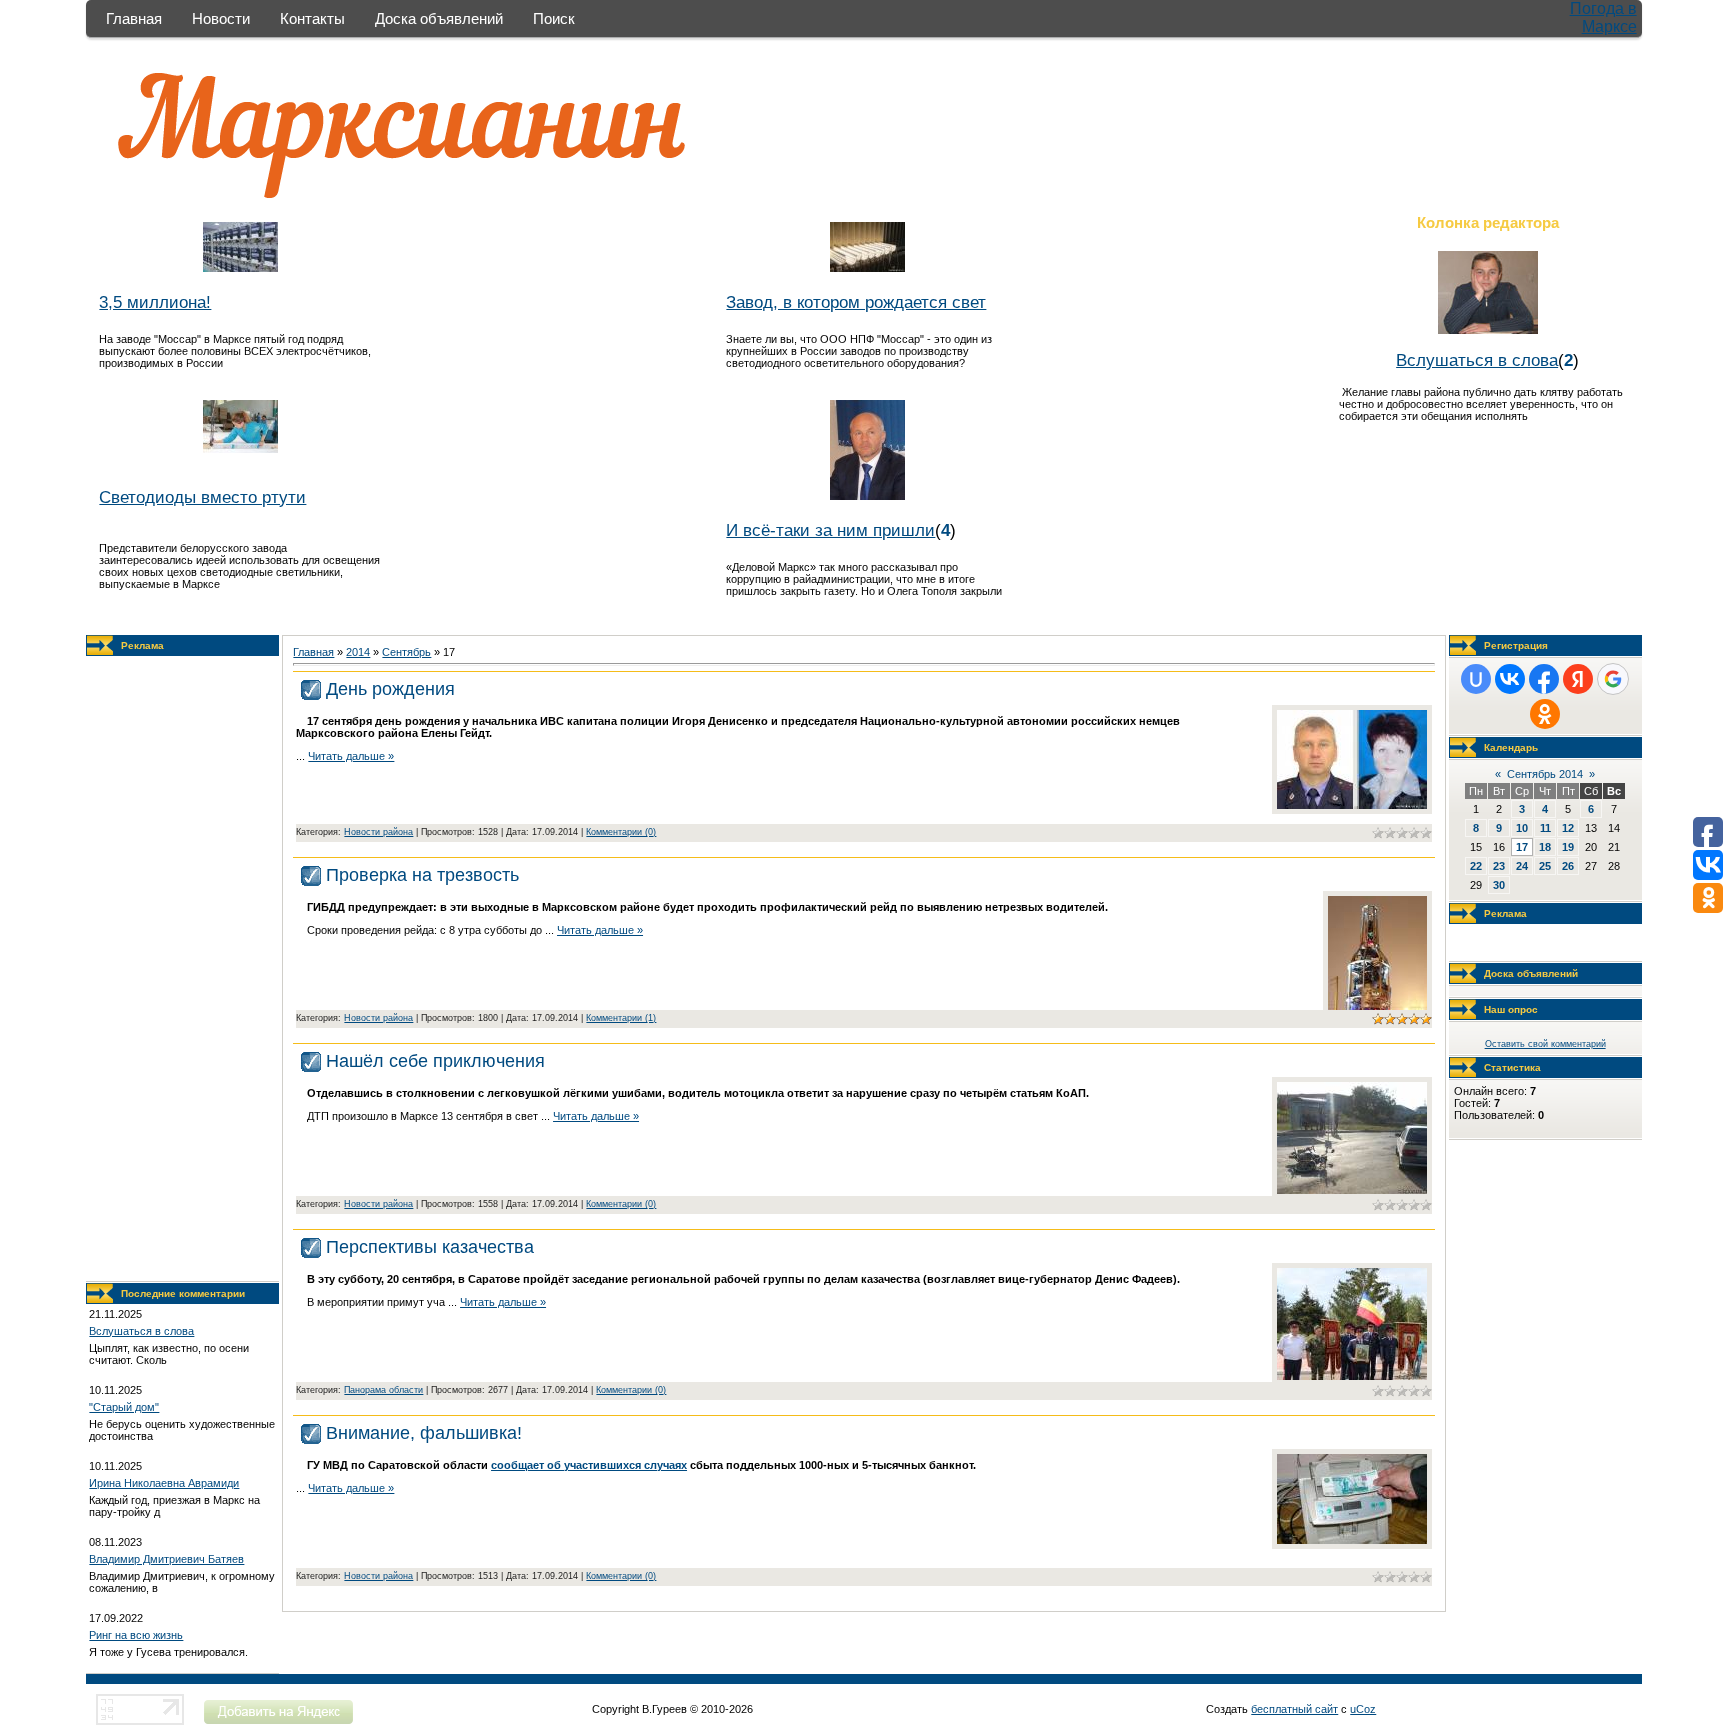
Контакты (312, 18)
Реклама (142, 645)
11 (1545, 828)
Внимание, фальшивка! (424, 1433)
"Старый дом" (124, 1407)
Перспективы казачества (430, 1247)
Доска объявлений (439, 18)
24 (1522, 866)
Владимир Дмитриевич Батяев (166, 1559)
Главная (134, 18)
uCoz (1363, 1709)
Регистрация (1516, 645)
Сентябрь (406, 652)
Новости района (378, 832)
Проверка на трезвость (422, 875)
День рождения (390, 689)
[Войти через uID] (1476, 679)
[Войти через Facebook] (1544, 679)
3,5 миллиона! (155, 302)
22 (1476, 866)
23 (1499, 866)
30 (1499, 885)
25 (1545, 866)
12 (1568, 828)
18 (1545, 847)
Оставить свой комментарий (1545, 1044)
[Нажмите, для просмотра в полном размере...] (1352, 805)
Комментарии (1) (621, 1018)
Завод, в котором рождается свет (856, 302)
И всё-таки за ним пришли (830, 530)
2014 (358, 652)
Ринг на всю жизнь (136, 1635)
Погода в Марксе (1603, 17)
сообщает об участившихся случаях (589, 1465)
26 (1568, 866)
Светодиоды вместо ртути (202, 497)
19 (1568, 847)
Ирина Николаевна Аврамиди (164, 1483)
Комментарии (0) (621, 832)
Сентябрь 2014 (1545, 774)
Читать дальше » (351, 756)
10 (1522, 828)
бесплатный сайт (1294, 1709)
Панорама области (383, 1390)
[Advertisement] (183, 969)
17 (1522, 847)
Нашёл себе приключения (435, 1061)
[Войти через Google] (1613, 679)
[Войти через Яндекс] (1578, 679)
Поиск (554, 18)
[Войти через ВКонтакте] (1510, 679)
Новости (221, 18)
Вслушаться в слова (1477, 360)
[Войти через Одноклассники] (1545, 714)
